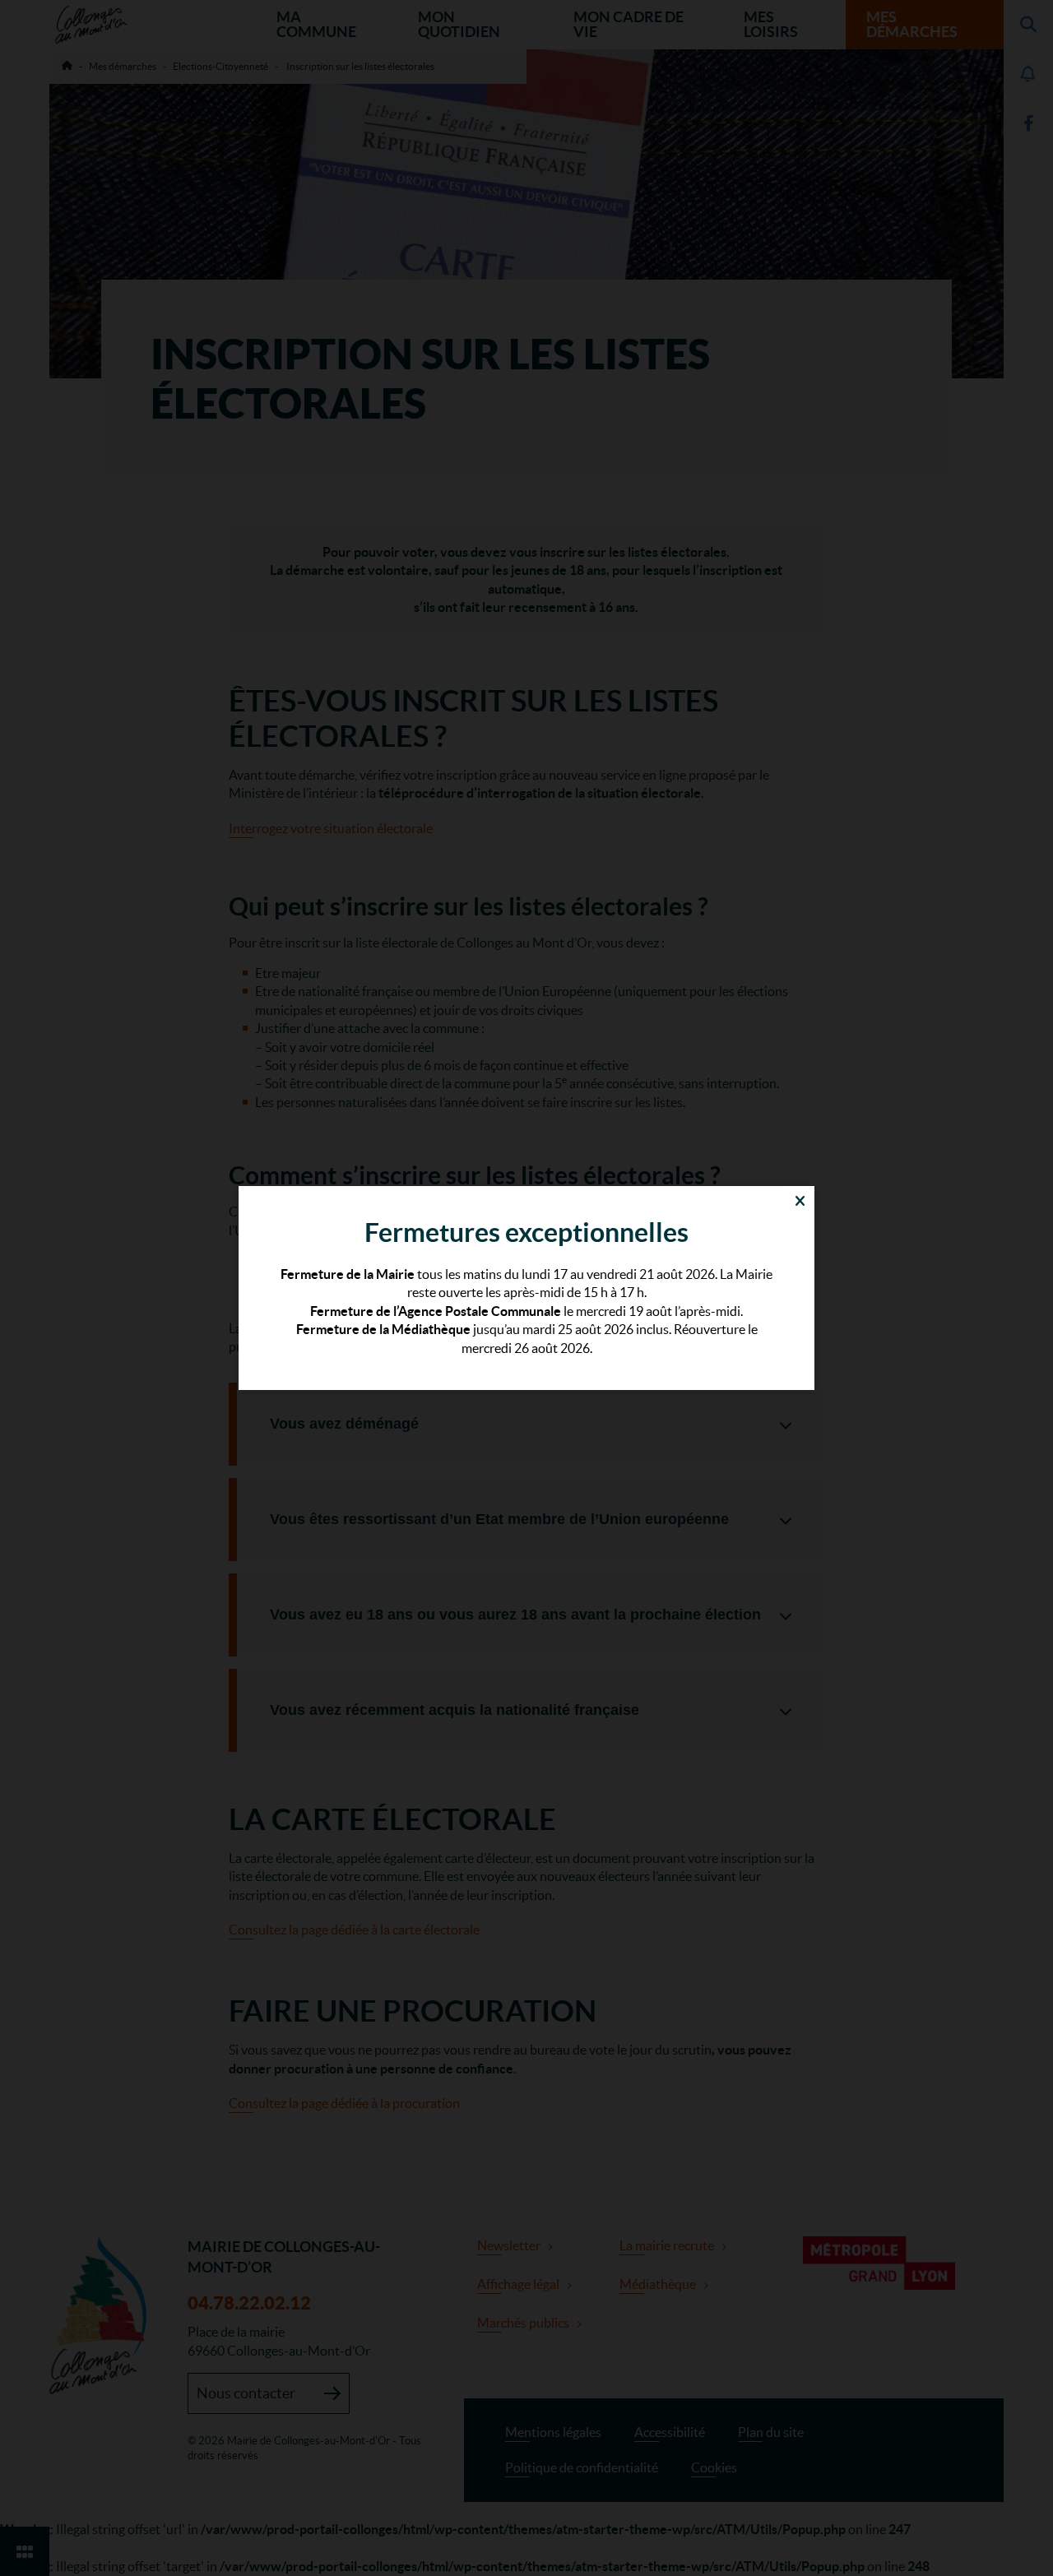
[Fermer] (800, 1200)
